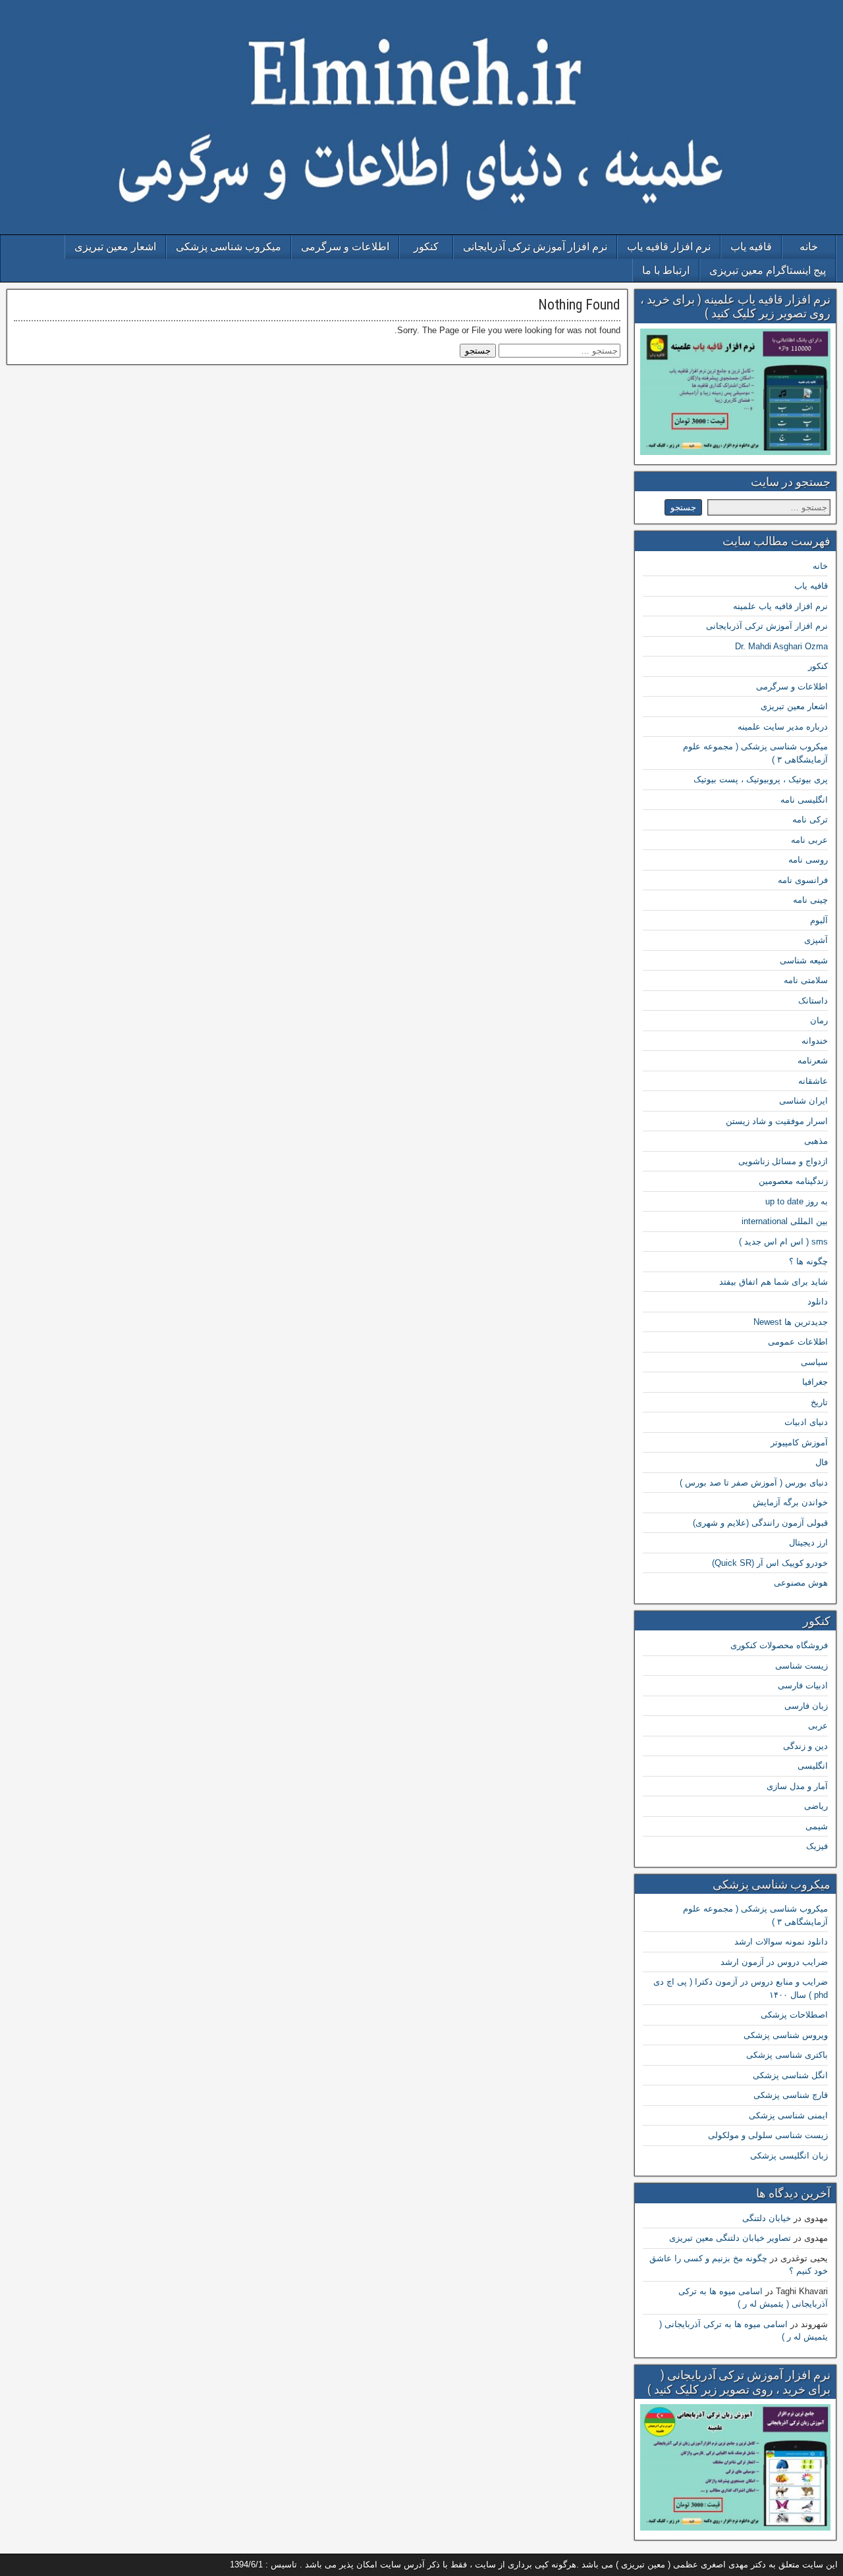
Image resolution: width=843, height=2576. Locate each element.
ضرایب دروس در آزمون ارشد (774, 1962)
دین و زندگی (805, 1746)
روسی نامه (808, 860)
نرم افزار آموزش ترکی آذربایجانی (535, 247)
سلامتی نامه (806, 980)
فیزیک (817, 1846)
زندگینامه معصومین (793, 1181)
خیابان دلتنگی (767, 2218)
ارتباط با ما (666, 270)
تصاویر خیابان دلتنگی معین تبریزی (730, 2238)
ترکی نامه (810, 819)
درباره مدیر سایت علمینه (783, 727)
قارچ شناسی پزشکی (791, 2095)
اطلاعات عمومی (798, 1342)
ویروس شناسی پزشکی (786, 2035)
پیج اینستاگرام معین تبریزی (768, 270)
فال (822, 1462)
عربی (818, 1726)
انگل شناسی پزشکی (790, 2075)
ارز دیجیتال (808, 1543)
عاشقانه (813, 1081)
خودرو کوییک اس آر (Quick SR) (770, 1563)
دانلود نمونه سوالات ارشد (781, 1942)
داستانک (813, 1001)
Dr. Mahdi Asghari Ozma (781, 646)
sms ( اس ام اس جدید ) (783, 1242)
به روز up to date (797, 1201)
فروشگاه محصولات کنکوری (779, 1645)
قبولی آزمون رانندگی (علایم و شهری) (760, 1523)
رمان (819, 1020)
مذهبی (816, 1141)
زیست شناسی (802, 1666)
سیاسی (814, 1362)
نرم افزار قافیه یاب (669, 247)
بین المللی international (785, 1221)
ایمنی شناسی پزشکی (788, 2115)
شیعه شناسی (804, 960)
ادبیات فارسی (803, 1685)
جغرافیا (815, 1382)
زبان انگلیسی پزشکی (789, 2156)
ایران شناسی (803, 1101)
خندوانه (815, 1041)
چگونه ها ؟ (808, 1261)
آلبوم (819, 920)
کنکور (426, 247)
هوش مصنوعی (801, 1583)
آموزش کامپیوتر (799, 1442)
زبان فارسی (806, 1706)
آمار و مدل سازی (797, 1786)
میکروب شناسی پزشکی (229, 247)
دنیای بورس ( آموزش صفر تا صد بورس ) (754, 1483)
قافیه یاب (751, 247)
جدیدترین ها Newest (791, 1322)
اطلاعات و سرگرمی (345, 247)
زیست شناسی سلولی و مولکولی (768, 2135)
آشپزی (816, 940)
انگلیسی (813, 1766)
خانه (809, 247)
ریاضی (816, 1806)
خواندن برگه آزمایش (790, 1502)
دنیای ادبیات (806, 1422)
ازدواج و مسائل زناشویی (783, 1161)
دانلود (818, 1301)
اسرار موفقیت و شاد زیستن (777, 1121)
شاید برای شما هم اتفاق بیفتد (774, 1282)
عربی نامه (809, 840)
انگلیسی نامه (804, 800)
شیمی (817, 1826)
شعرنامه (813, 1060)
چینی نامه (810, 900)
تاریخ (819, 1402)
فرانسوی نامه (803, 880)
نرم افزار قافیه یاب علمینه (780, 606)
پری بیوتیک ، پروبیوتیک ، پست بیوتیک (761, 779)
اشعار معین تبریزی (115, 247)
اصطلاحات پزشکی (794, 2015)
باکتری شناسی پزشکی (787, 2055)
